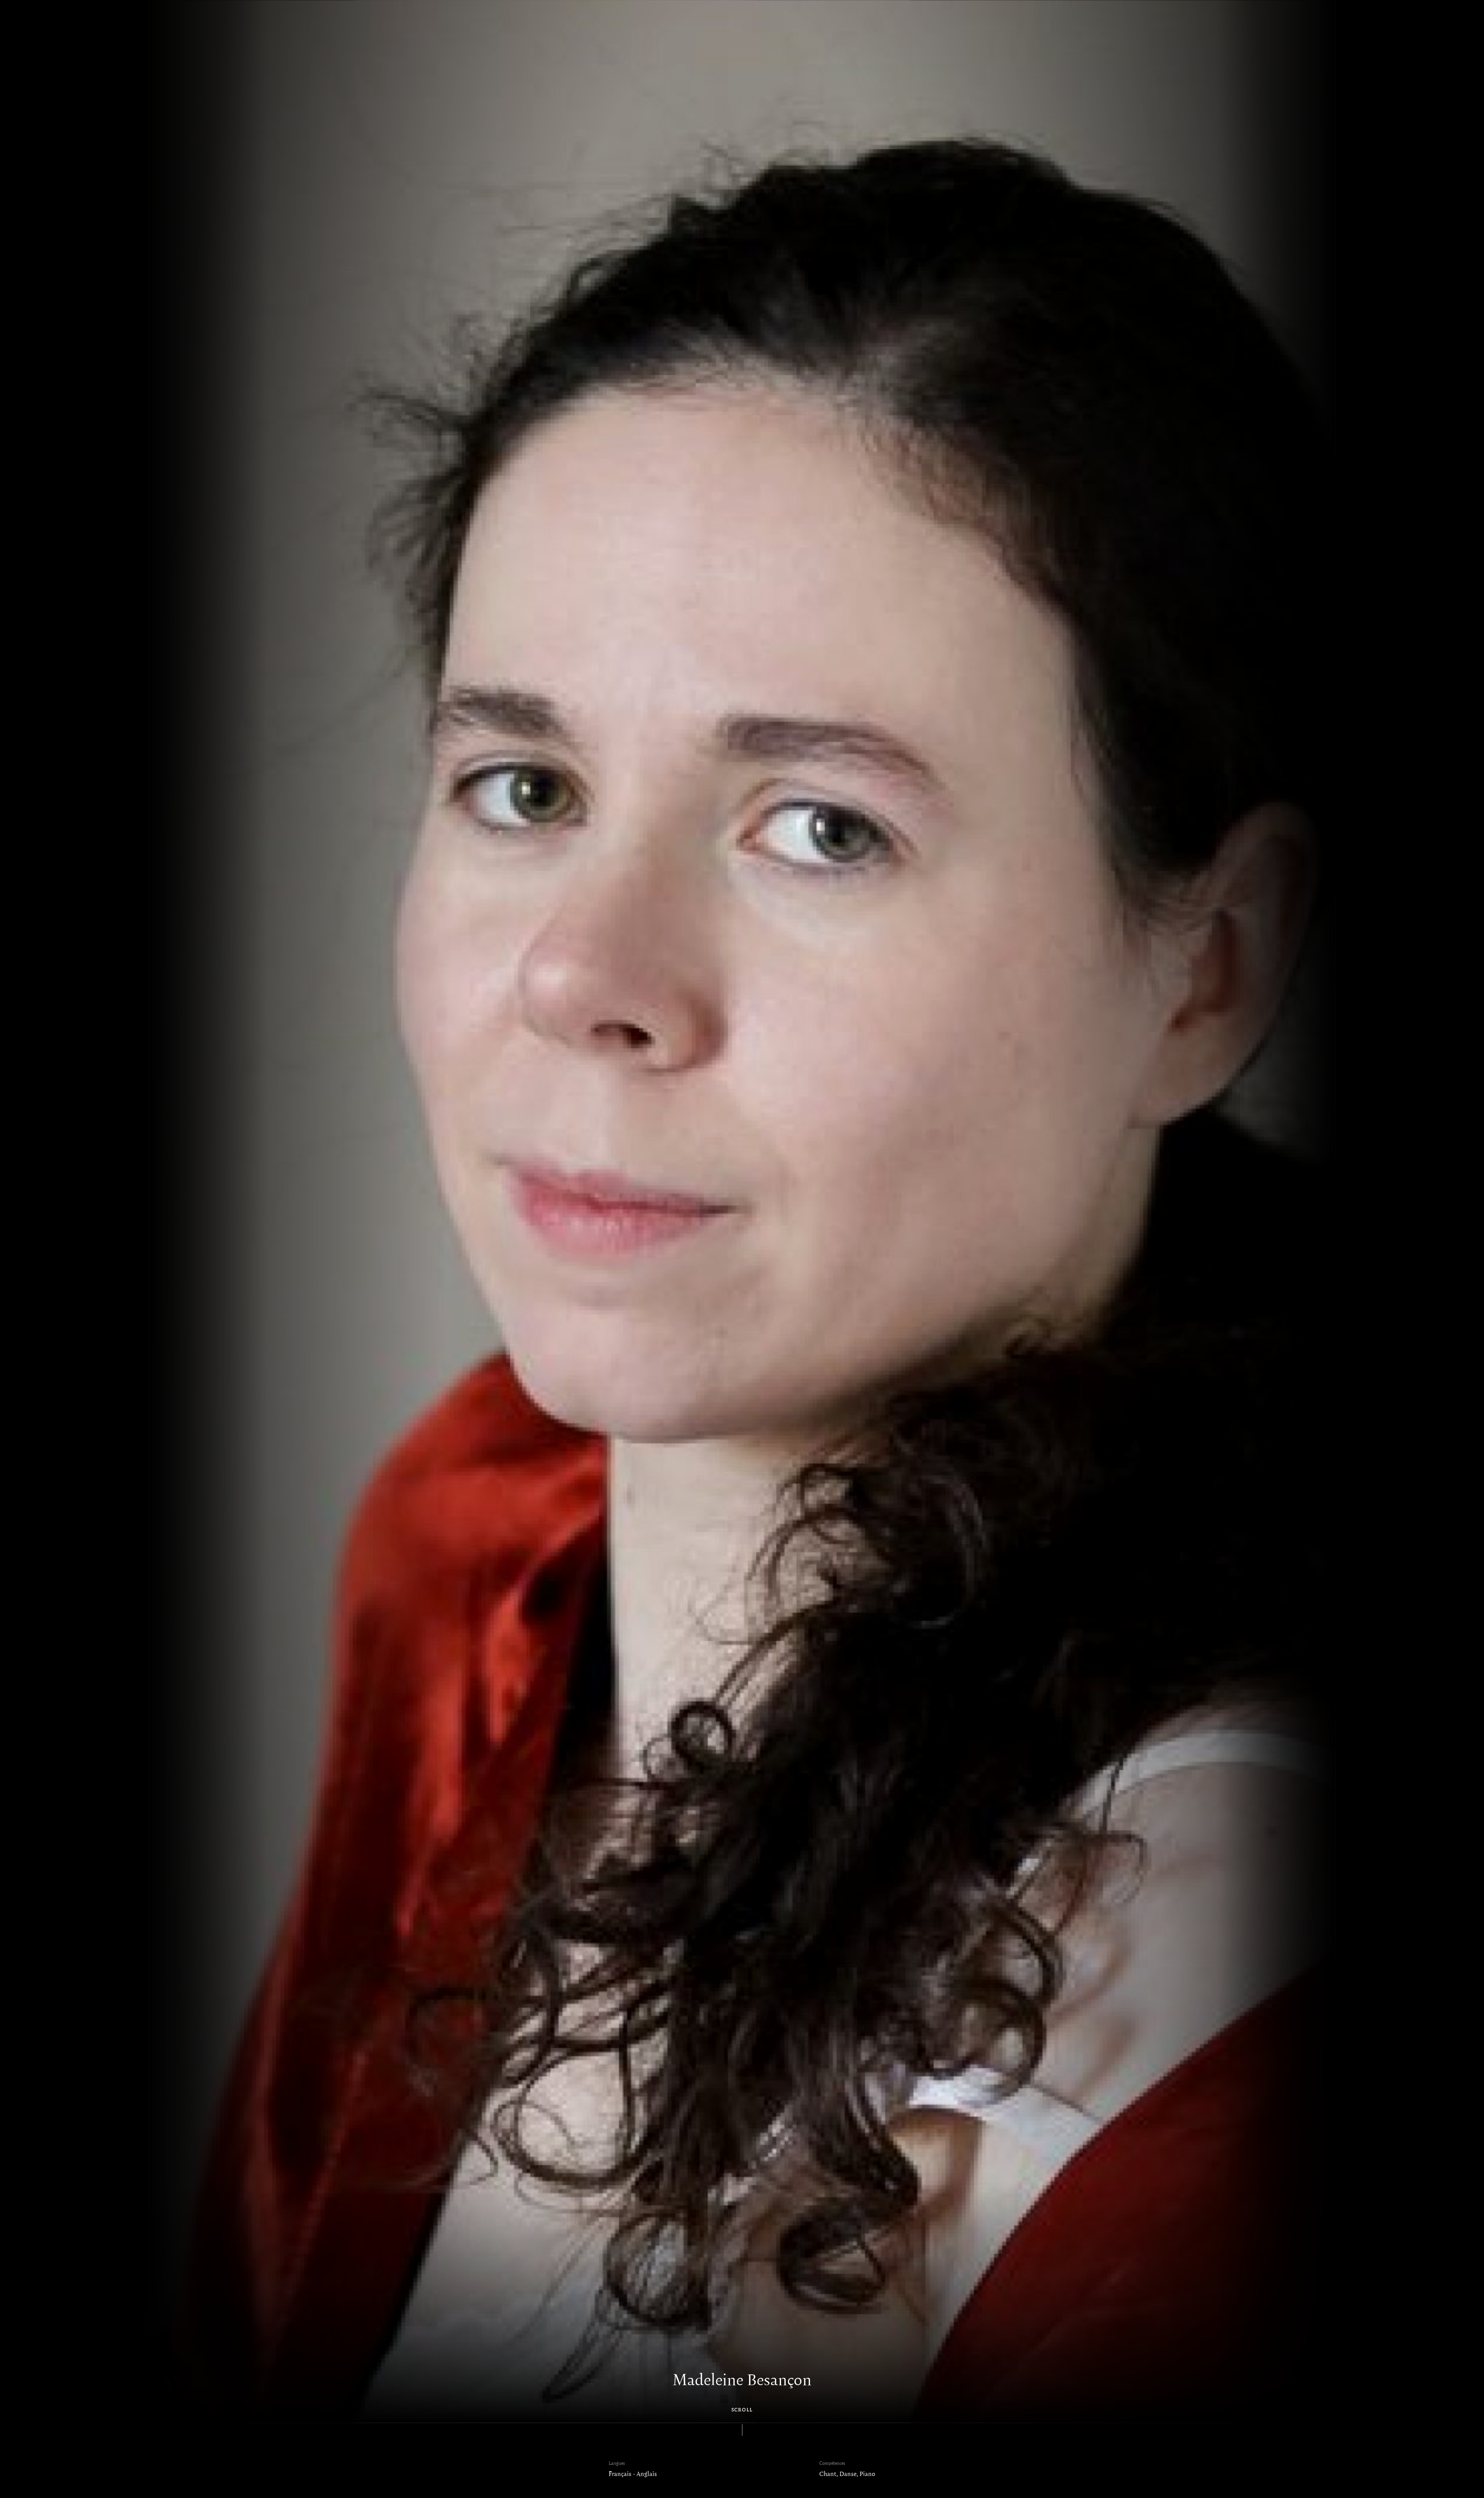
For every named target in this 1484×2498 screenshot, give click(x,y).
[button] (173, 1212)
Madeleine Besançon (742, 2381)
